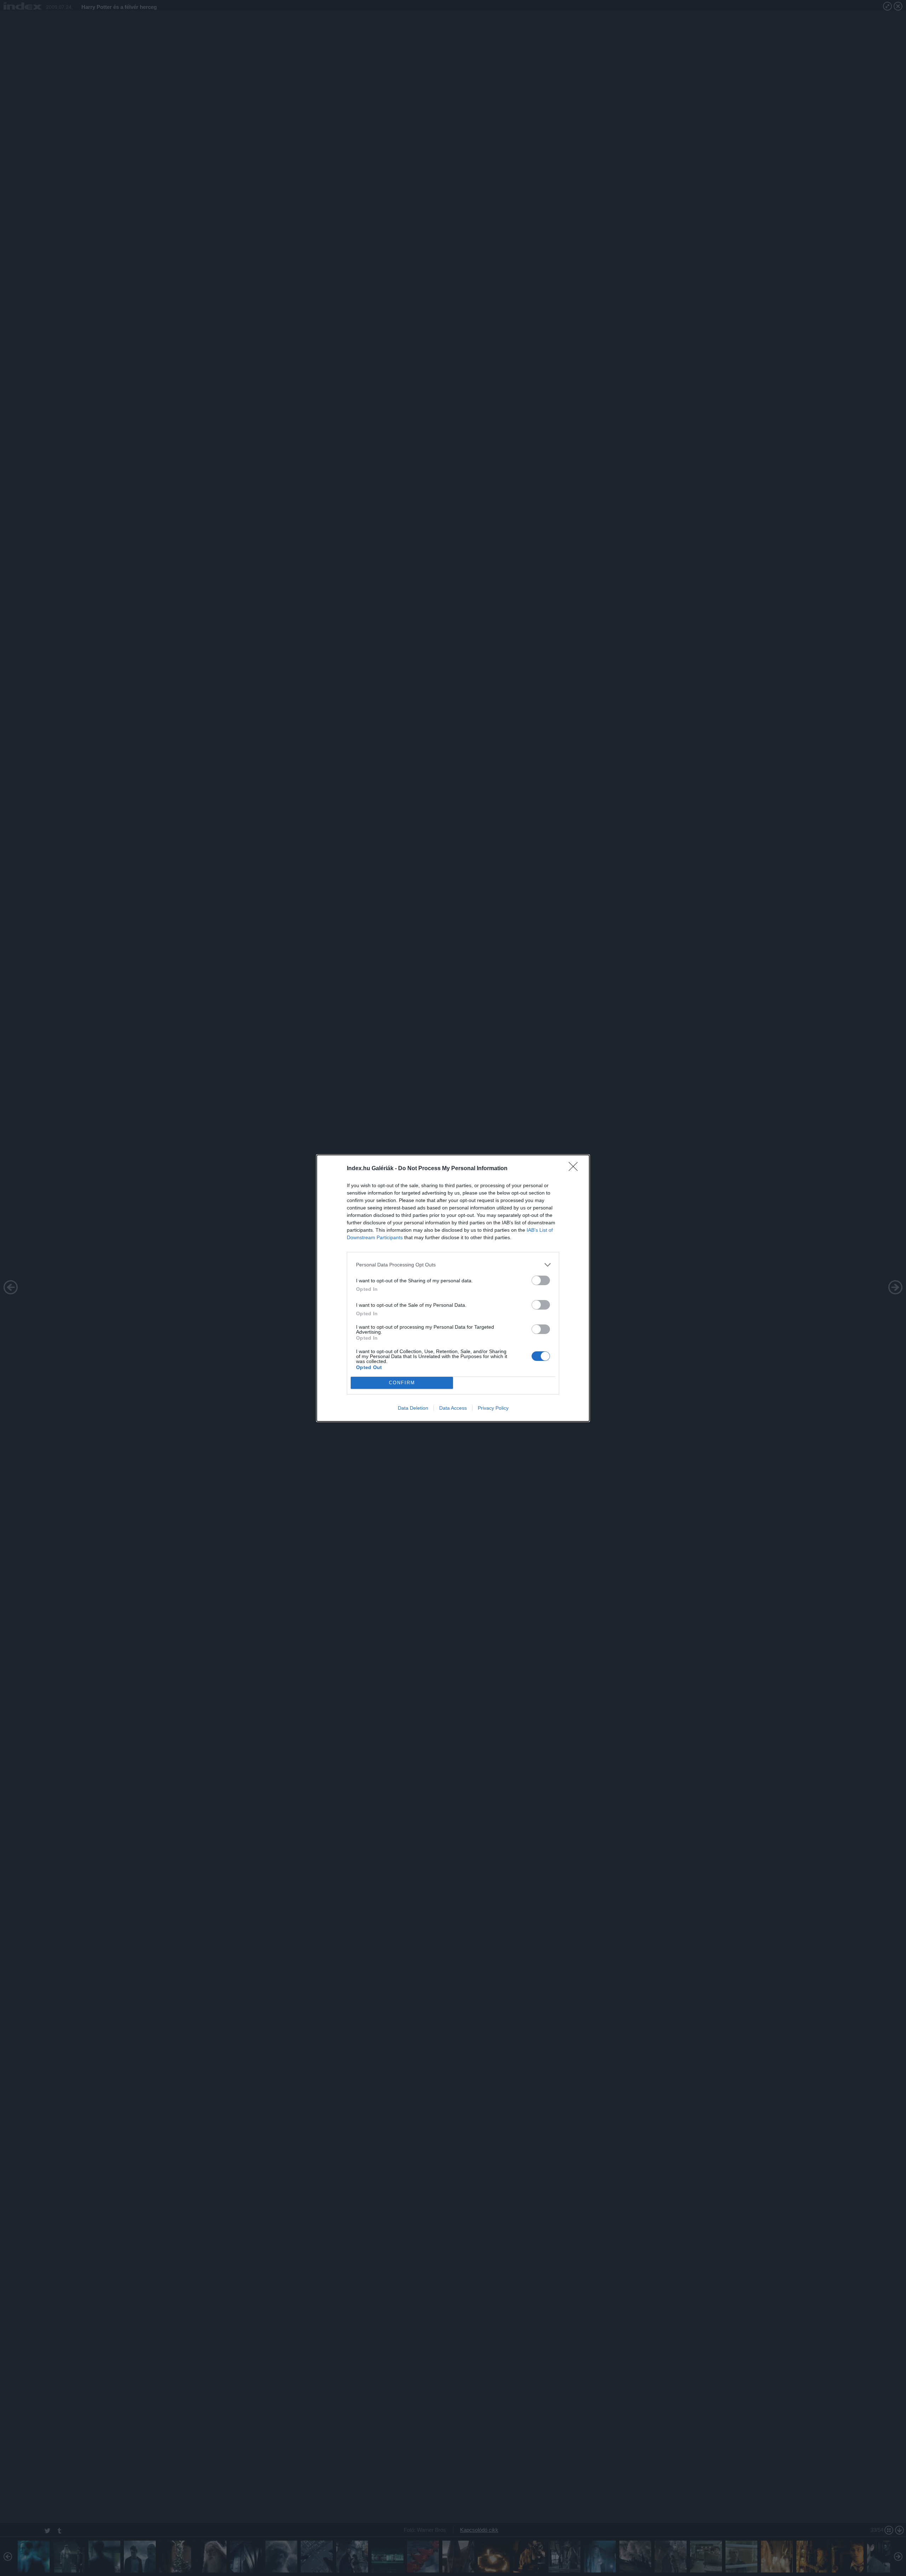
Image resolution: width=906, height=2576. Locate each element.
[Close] (575, 1169)
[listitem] (453, 1265)
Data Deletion (413, 1408)
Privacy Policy (493, 1408)
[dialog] (453, 1288)
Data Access (453, 1408)
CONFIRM (402, 1383)
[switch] (541, 1280)
